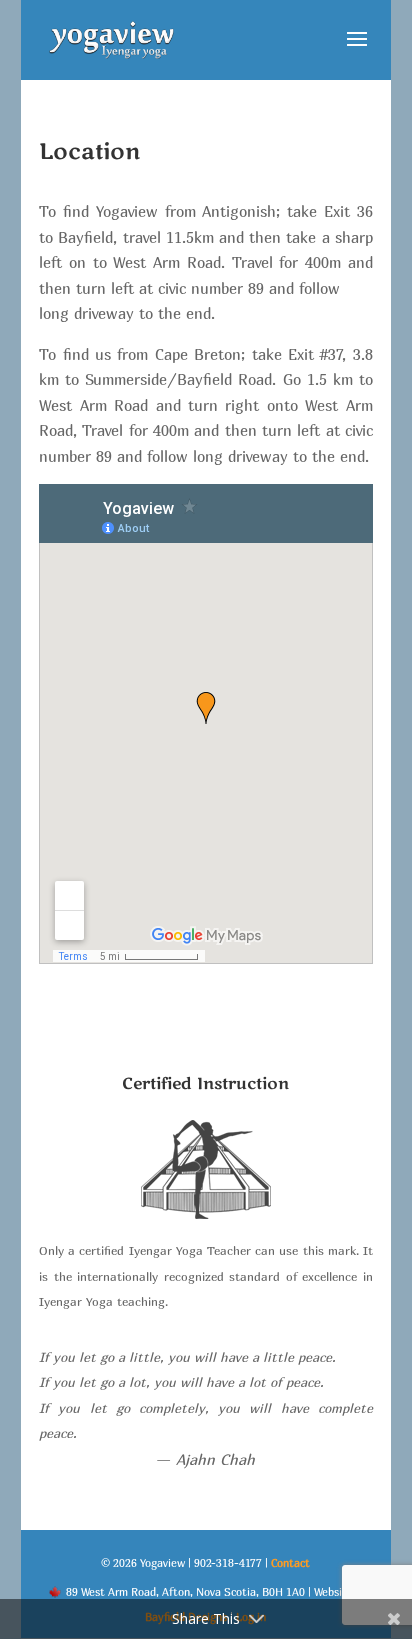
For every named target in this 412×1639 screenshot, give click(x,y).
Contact (290, 1562)
